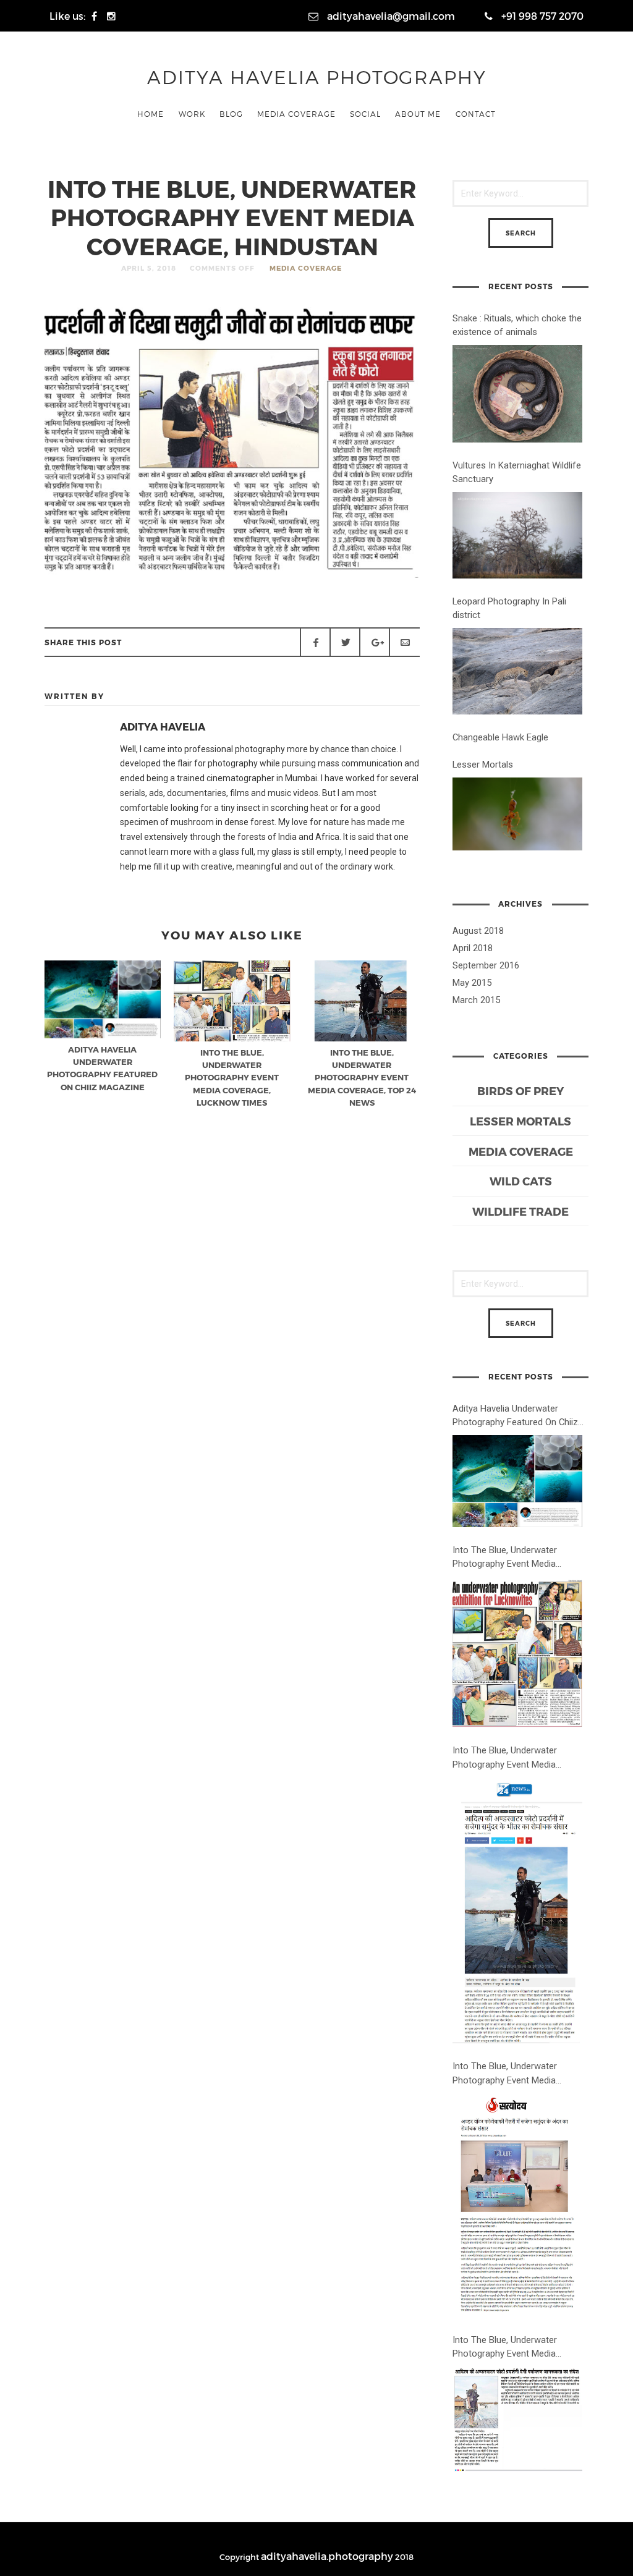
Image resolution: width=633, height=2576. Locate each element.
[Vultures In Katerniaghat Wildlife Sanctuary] (517, 535)
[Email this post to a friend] (404, 642)
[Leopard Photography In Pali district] (517, 671)
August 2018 (478, 931)
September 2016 (486, 965)
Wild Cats (521, 1181)
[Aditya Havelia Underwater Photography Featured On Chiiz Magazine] (517, 1481)
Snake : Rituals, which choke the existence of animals (517, 325)
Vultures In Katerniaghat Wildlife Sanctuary (517, 472)
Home (151, 114)
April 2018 (473, 948)
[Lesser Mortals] (517, 814)
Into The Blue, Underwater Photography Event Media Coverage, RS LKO (505, 2347)
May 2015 (472, 983)
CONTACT (476, 114)
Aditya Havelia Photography (317, 77)
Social (365, 114)
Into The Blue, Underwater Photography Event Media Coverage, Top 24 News (505, 1758)
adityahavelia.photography (327, 2556)
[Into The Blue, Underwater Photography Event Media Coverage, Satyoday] (517, 2205)
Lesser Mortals (483, 765)
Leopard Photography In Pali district (509, 608)
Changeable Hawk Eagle (500, 737)
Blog (231, 114)
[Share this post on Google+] (375, 642)
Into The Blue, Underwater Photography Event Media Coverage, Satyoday (505, 2074)
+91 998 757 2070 (541, 16)
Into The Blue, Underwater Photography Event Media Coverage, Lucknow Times (506, 1557)
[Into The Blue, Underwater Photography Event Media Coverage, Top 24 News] (517, 1911)
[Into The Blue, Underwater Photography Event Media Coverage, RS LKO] (517, 2420)
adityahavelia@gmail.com (390, 16)
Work (192, 114)
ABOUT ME (418, 114)
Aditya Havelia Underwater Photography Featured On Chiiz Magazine (515, 1416)
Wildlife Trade (520, 1211)
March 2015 (476, 1000)
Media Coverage (296, 114)
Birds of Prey (520, 1091)
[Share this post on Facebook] (315, 642)
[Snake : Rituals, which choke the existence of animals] (517, 394)
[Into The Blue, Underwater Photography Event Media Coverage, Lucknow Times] (517, 1653)
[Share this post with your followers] (345, 642)
